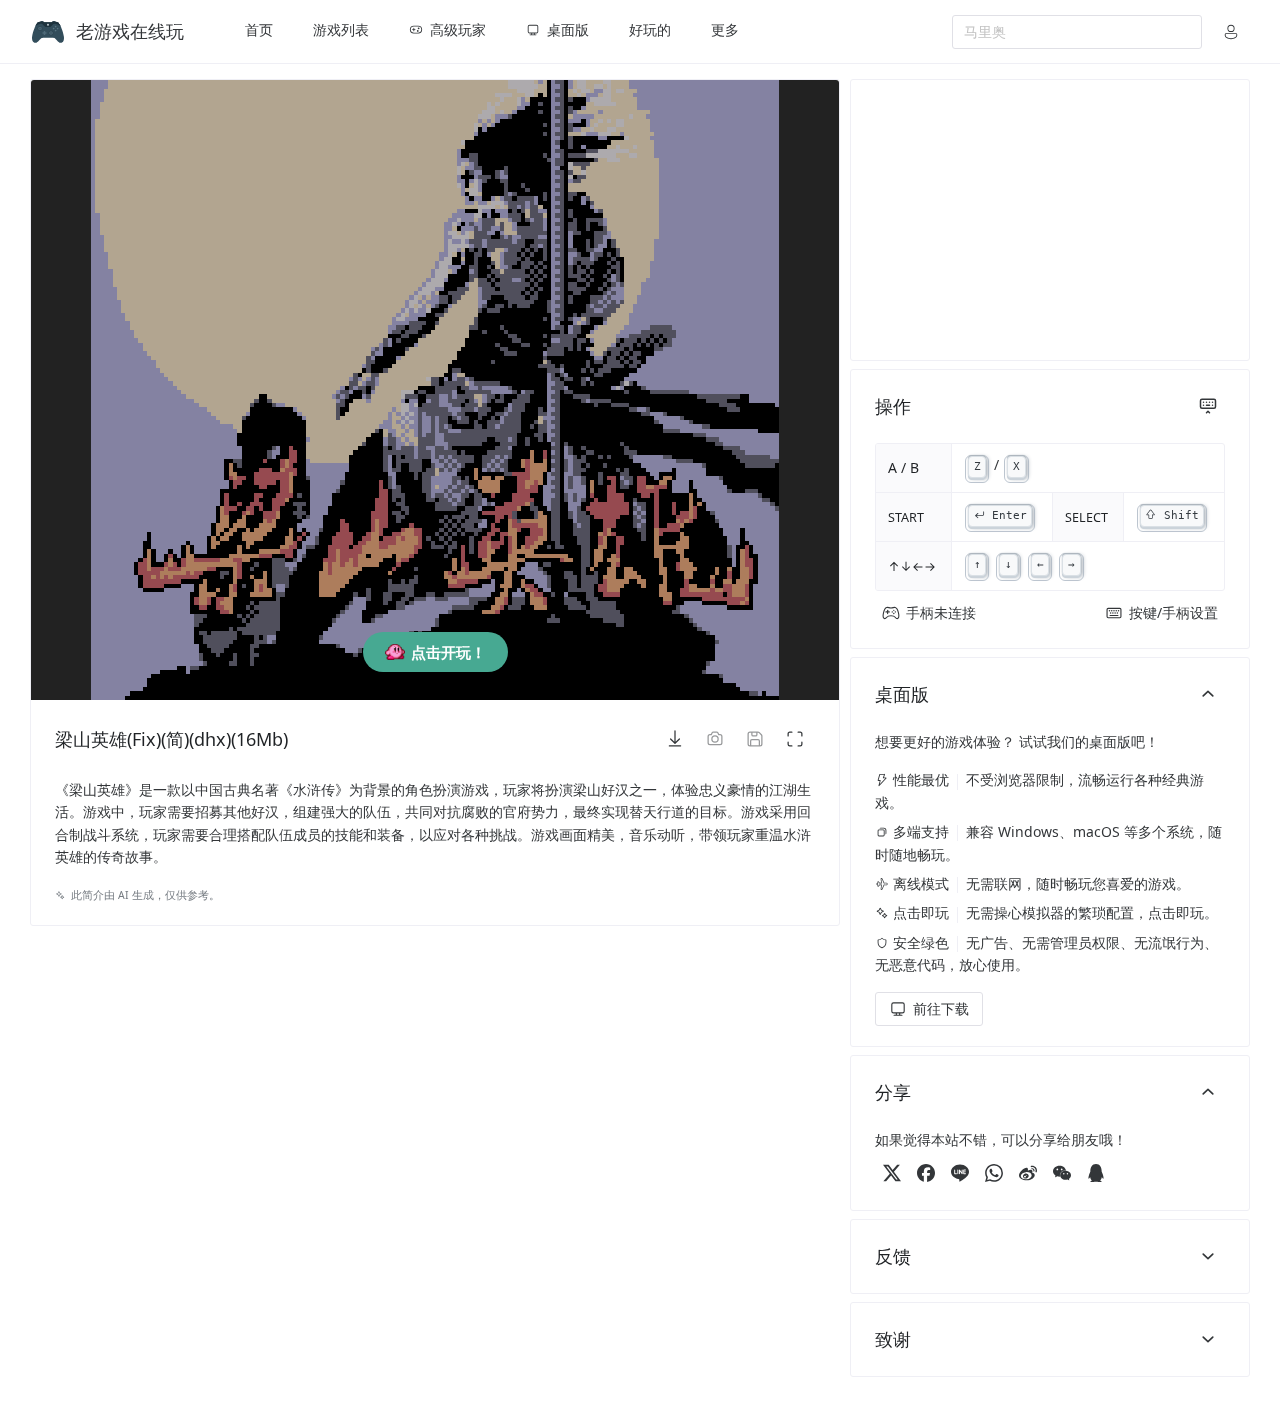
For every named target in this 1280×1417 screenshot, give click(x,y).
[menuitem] (259, 32)
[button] (1231, 32)
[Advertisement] (1050, 220)
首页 (259, 29)
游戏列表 (341, 29)
